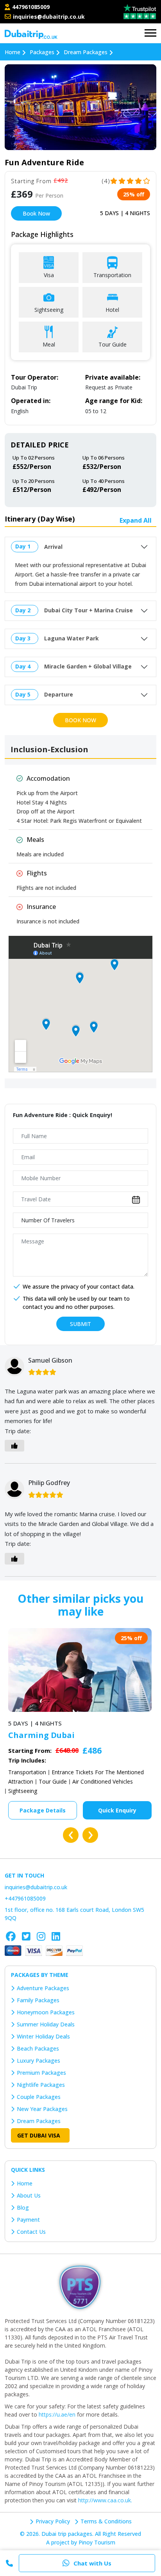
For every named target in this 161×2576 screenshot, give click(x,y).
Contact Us (31, 2232)
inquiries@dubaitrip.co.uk (49, 17)
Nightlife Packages (41, 2085)
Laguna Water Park (72, 638)
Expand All (136, 520)
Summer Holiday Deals (46, 2024)
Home (25, 2183)
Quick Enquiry (117, 1810)
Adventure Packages (43, 1988)
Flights (37, 873)
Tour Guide (52, 1781)
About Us (29, 2195)
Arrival (53, 547)
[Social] (11, 1936)
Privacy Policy (53, 2521)
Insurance (41, 907)
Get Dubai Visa (39, 2135)
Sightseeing (22, 1791)
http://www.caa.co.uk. (105, 2500)
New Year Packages (42, 2109)
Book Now (36, 213)
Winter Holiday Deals (43, 2036)
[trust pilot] (140, 11)
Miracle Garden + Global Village (88, 666)
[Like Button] (14, 1446)
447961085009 (31, 7)
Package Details (43, 1810)
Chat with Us (92, 2563)
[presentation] (71, 1835)
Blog (23, 2207)
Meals (35, 840)
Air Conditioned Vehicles (102, 1781)
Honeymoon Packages (46, 2012)
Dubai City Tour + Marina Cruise (89, 610)
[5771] (80, 2287)
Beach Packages (38, 2048)
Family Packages (38, 2000)
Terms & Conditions (106, 2521)
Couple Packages (39, 2097)
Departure (59, 694)
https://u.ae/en (57, 2414)
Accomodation (48, 778)
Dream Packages (39, 2121)
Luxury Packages (38, 2061)
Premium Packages (41, 2073)
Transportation (27, 1772)
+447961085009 (25, 1898)
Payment (28, 2220)
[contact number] (9, 17)
